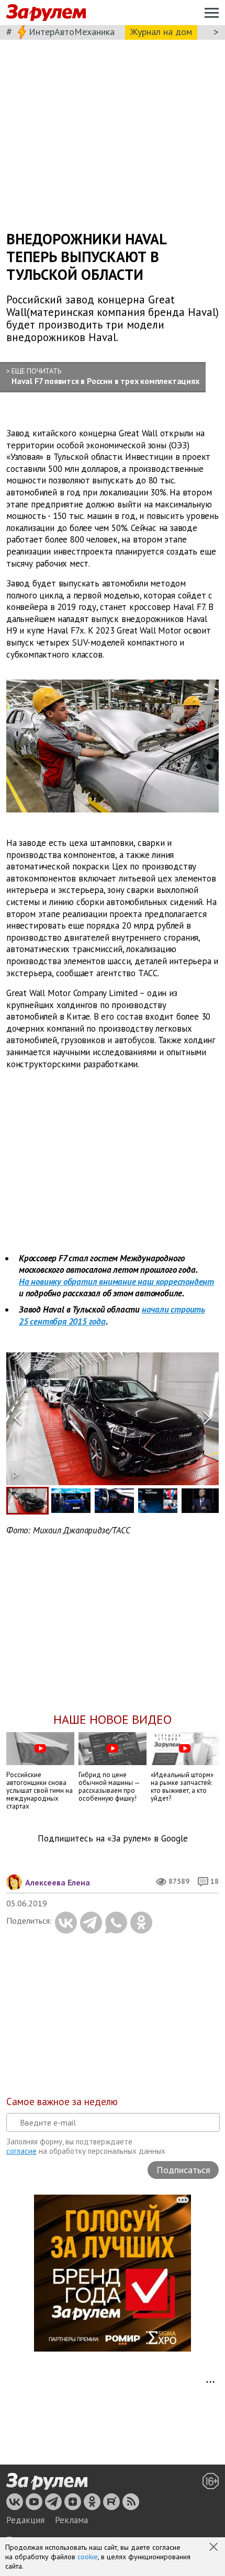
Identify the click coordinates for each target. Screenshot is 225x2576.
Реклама (71, 2520)
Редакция (25, 2520)
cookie (88, 2557)
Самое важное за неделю (62, 2102)
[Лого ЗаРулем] (46, 13)
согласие (21, 2151)
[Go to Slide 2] (71, 1501)
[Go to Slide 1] (27, 1501)
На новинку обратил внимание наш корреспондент (116, 1282)
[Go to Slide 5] (201, 1501)
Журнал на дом (161, 32)
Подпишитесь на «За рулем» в (113, 1839)
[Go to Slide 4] (158, 1501)
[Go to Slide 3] (114, 1501)
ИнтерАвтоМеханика (72, 32)
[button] (215, 2548)
